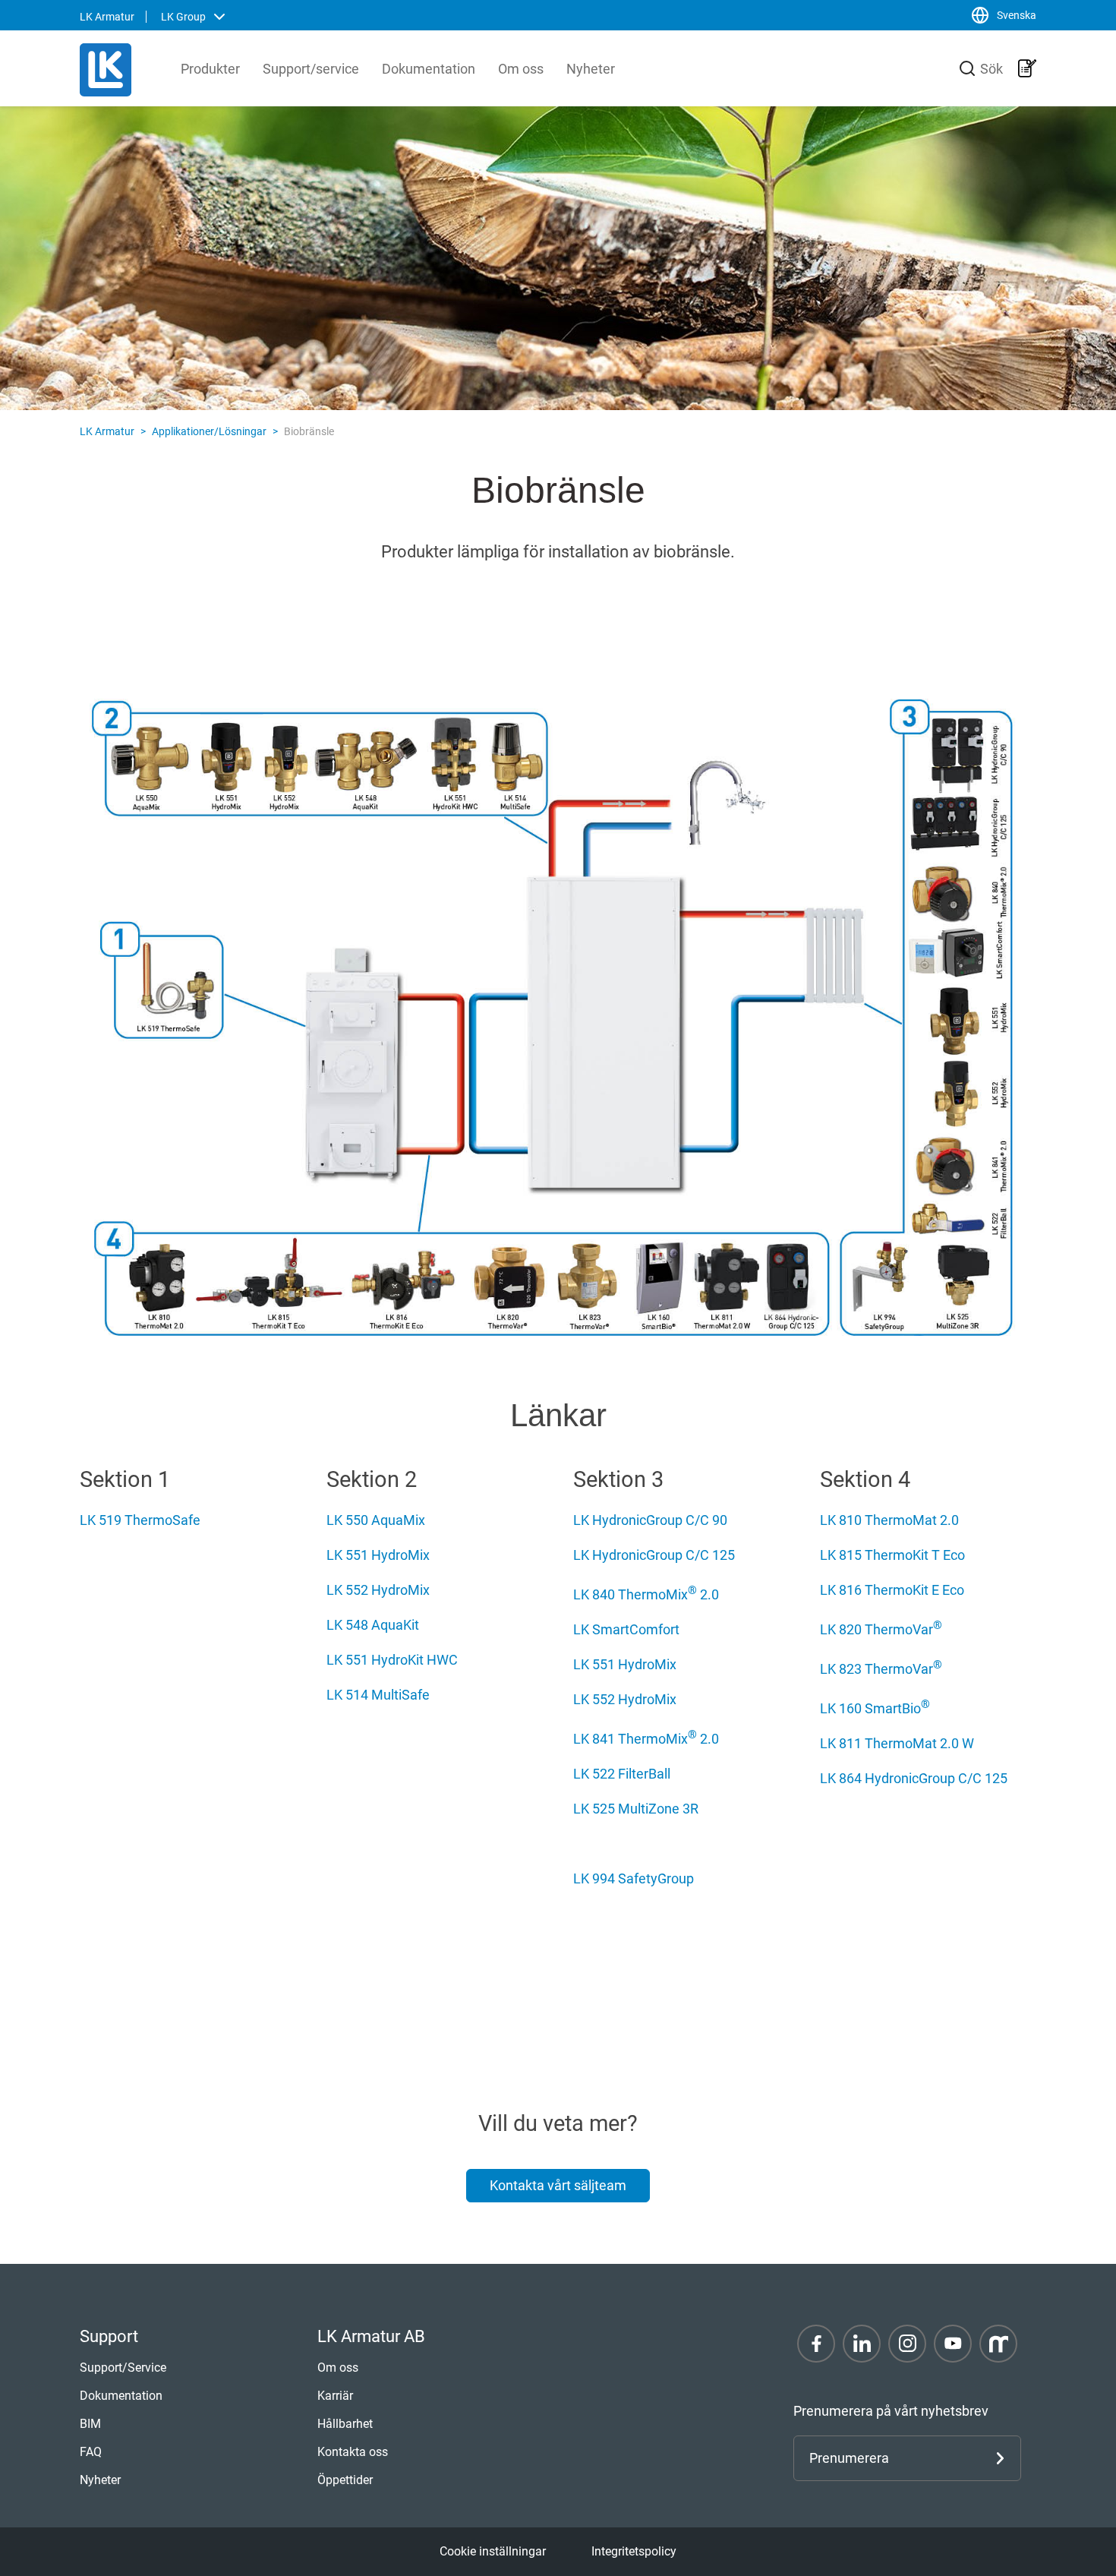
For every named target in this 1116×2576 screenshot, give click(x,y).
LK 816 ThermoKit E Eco (892, 1590)
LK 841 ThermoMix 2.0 (646, 1739)
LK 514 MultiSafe (378, 1695)
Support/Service (123, 2368)
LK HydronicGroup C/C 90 (650, 1520)
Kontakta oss (353, 2452)
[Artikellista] (1027, 68)
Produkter (210, 69)
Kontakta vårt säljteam (558, 2185)
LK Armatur (107, 431)
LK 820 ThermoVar (881, 1629)
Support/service (311, 69)
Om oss (521, 69)
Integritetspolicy (634, 2551)
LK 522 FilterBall (622, 1774)
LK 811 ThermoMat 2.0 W (897, 1743)
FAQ (91, 2452)
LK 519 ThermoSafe (140, 1520)
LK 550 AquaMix (376, 1520)
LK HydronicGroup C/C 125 (654, 1555)
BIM (90, 2424)
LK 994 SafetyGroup (634, 1878)
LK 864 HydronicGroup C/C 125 (914, 1778)
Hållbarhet (345, 2424)
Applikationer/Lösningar (209, 431)
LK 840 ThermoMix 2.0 (646, 1594)
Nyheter (591, 69)
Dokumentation (429, 69)
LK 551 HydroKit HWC (392, 1660)
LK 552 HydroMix (378, 1590)
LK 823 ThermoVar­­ (881, 1669)
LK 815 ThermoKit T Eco (892, 1555)
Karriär (335, 2396)
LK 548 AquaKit (373, 1625)
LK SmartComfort (626, 1629)
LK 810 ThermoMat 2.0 (889, 1520)
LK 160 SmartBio (875, 1708)
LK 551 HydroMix (378, 1555)
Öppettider (345, 2480)
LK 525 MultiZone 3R (636, 1809)
